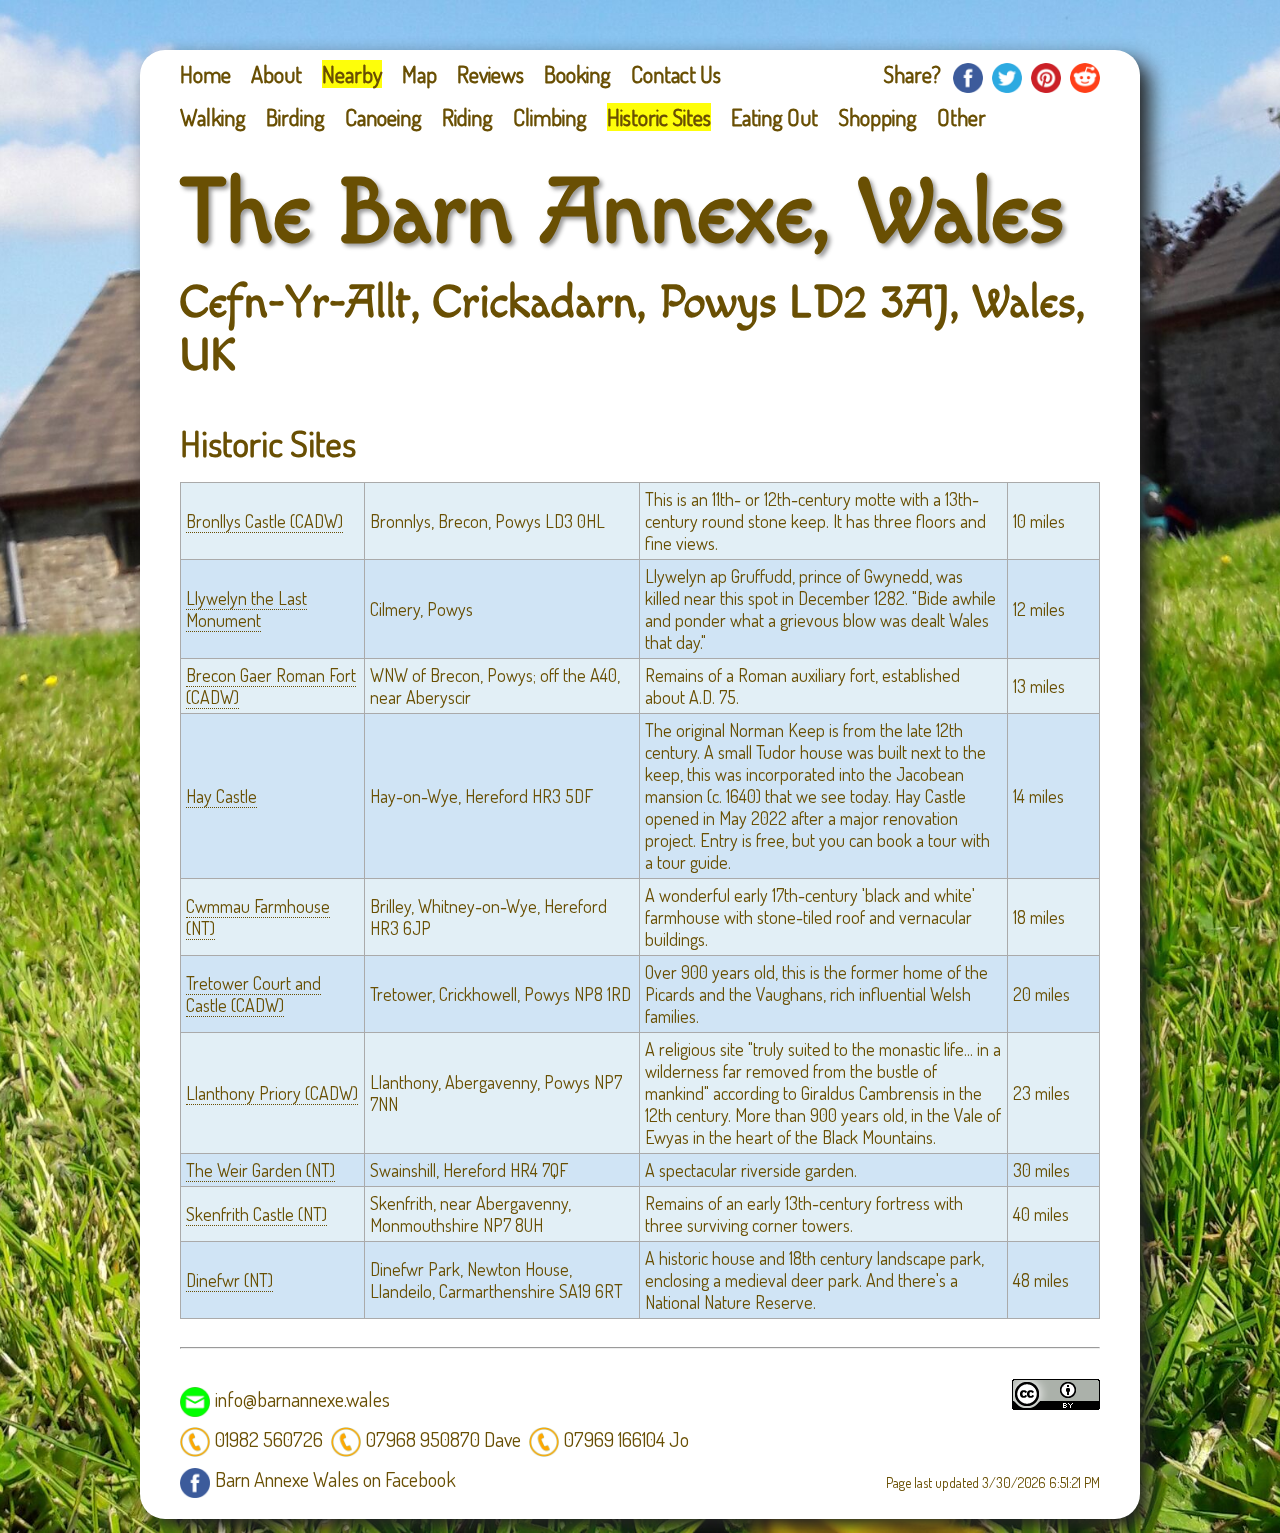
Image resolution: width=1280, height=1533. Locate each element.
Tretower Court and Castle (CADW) (253, 994)
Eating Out (774, 117)
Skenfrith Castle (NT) (256, 1214)
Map (419, 74)
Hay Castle (221, 796)
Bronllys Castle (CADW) (264, 521)
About (276, 74)
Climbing (550, 117)
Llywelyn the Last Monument (246, 609)
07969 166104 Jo (626, 1439)
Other (961, 117)
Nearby (352, 74)
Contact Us (676, 74)
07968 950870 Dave (443, 1439)
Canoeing (383, 117)
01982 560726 (269, 1439)
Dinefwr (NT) (229, 1280)
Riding (467, 117)
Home (205, 74)
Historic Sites (659, 117)
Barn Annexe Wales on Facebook (335, 1479)
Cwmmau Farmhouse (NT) (258, 917)
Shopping (877, 117)
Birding (295, 117)
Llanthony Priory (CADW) (272, 1093)
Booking (577, 74)
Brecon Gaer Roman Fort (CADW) (271, 686)
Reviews (490, 74)
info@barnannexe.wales (302, 1399)
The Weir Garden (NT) (260, 1170)
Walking (213, 117)
